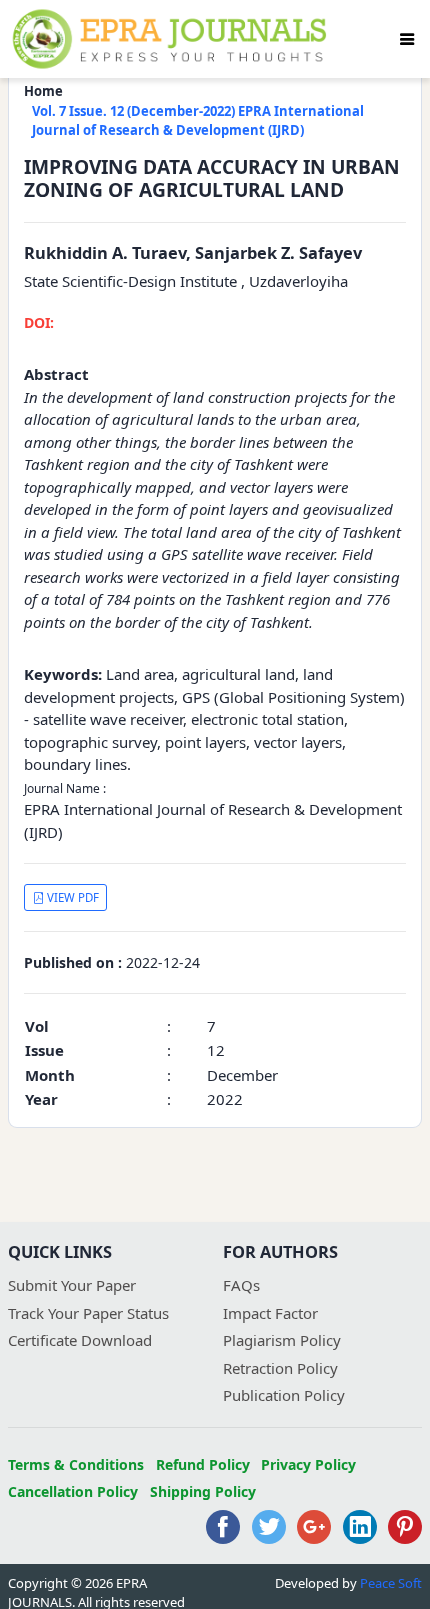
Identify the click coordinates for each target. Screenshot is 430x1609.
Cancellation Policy (73, 1491)
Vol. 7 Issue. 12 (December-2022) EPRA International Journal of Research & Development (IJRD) (198, 121)
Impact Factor (270, 1313)
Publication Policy (284, 1395)
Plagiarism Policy (282, 1340)
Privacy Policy (308, 1464)
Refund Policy (203, 1464)
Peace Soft (391, 1583)
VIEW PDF (71, 897)
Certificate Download (80, 1340)
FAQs (241, 1285)
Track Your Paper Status (88, 1313)
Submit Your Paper (72, 1285)
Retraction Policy (280, 1368)
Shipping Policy (203, 1491)
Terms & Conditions (76, 1464)
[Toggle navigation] (407, 39)
